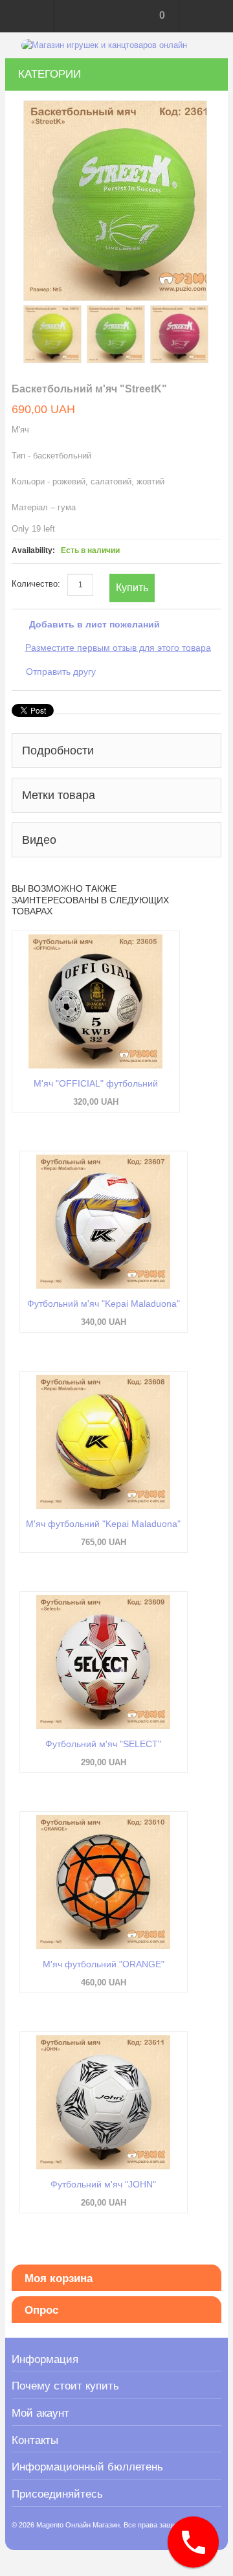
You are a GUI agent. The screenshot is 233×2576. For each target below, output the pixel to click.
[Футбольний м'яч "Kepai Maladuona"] (104, 1222)
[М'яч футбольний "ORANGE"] (104, 1882)
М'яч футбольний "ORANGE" (104, 1964)
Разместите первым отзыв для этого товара (118, 648)
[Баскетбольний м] (52, 334)
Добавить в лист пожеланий (94, 624)
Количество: (36, 584)
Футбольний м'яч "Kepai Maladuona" (104, 1304)
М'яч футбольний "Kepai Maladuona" (103, 1524)
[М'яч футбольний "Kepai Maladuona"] (104, 1442)
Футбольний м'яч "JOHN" (103, 2184)
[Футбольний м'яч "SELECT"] (104, 1662)
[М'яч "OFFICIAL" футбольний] (96, 1001)
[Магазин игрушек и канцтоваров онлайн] (104, 45)
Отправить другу (61, 672)
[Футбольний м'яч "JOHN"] (104, 2102)
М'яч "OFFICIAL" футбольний (96, 1083)
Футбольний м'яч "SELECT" (103, 1744)
